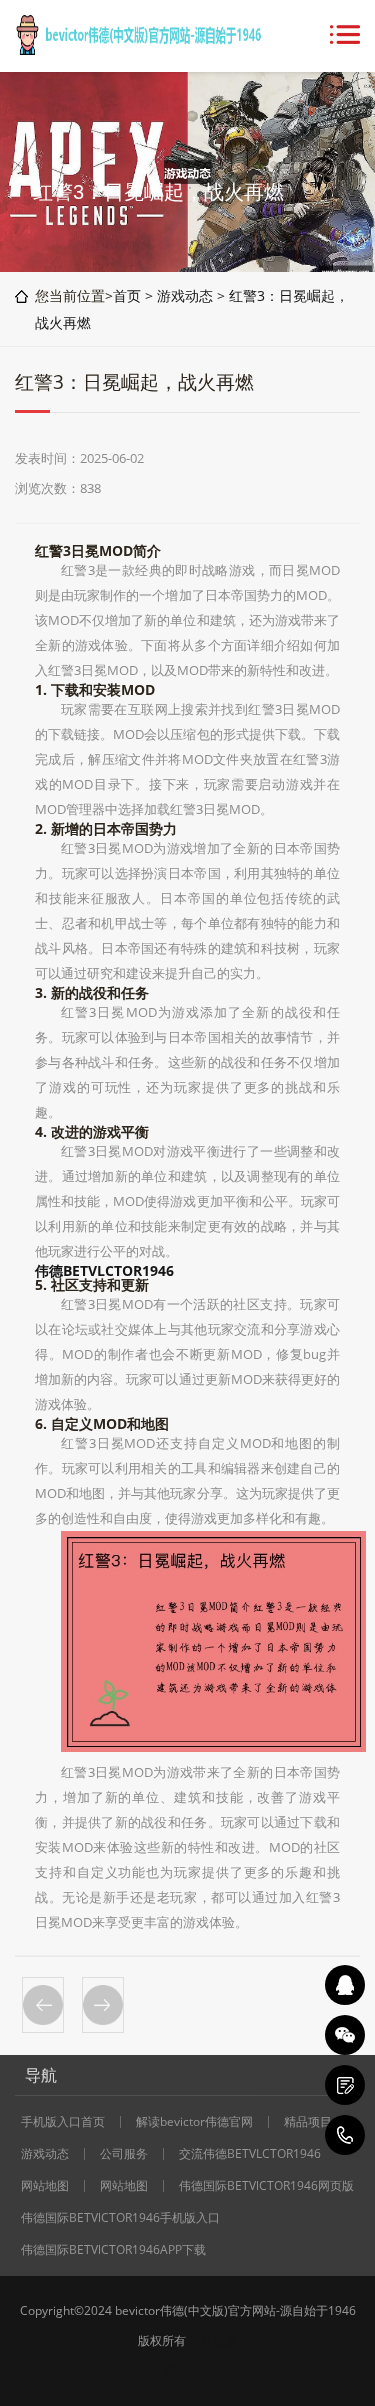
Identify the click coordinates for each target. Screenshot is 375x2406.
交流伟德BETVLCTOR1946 (250, 2154)
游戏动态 (185, 295)
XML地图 (213, 2340)
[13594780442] (345, 2135)
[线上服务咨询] (345, 1985)
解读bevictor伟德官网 (194, 2122)
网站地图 (45, 2186)
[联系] (345, 2085)
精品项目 (308, 2122)
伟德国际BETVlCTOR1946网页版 (266, 2186)
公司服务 (124, 2154)
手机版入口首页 (63, 2122)
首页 (127, 295)
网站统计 (188, 2370)
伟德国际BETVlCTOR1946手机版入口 (120, 2218)
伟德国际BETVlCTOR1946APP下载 (113, 2250)
